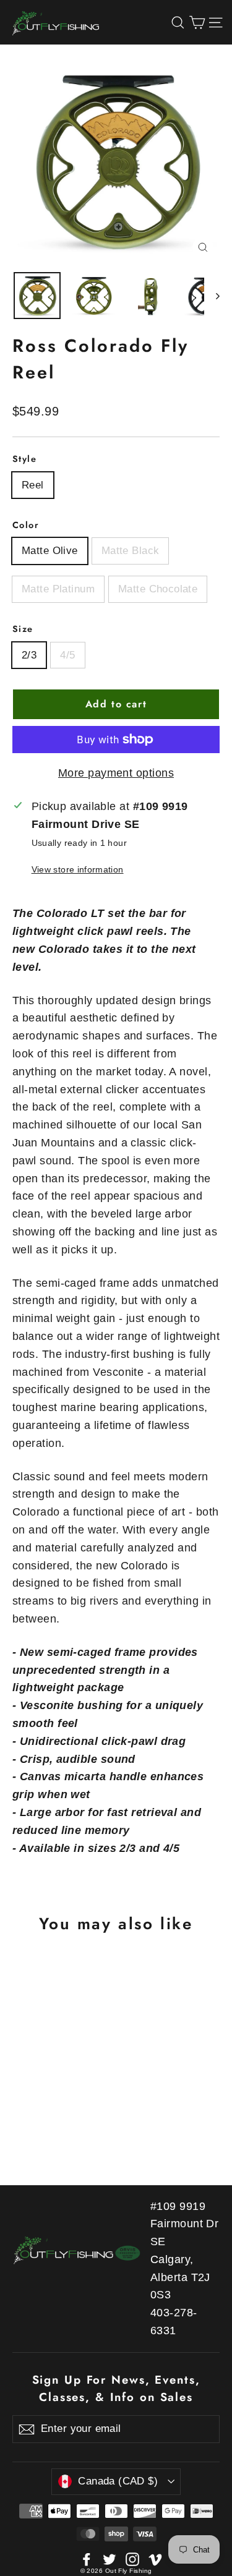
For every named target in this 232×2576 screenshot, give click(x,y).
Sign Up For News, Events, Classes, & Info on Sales (116, 2388)
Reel (33, 485)
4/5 (67, 655)
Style (24, 459)
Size (23, 629)
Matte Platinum (58, 589)
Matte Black (131, 551)
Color (26, 525)
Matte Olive (50, 551)
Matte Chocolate (158, 589)
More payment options (116, 773)
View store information (78, 869)
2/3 (29, 655)
